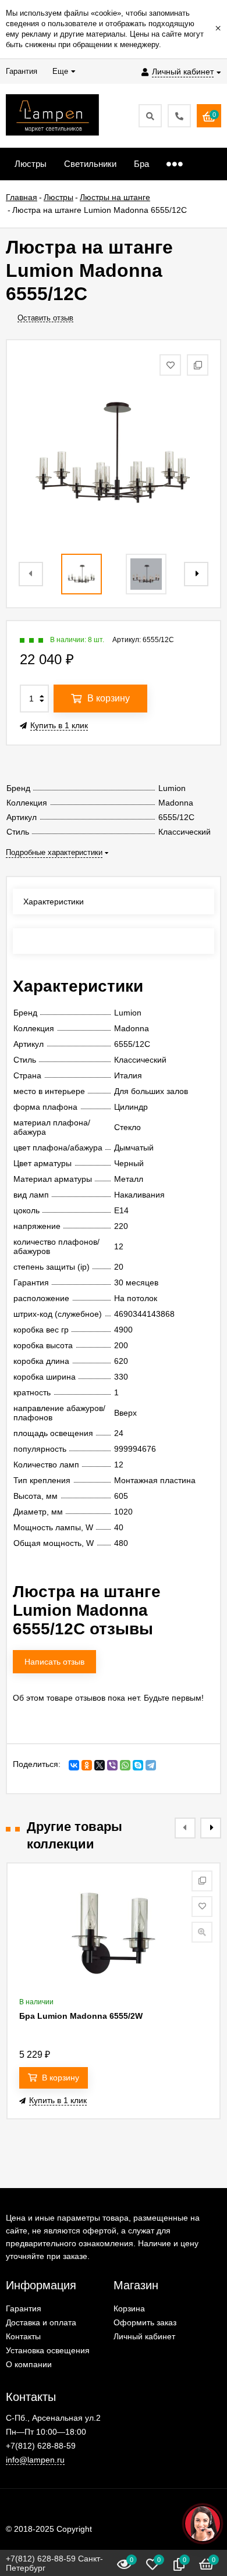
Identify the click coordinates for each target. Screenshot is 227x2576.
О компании (29, 2364)
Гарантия (24, 2308)
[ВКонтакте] (74, 1765)
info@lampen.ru (35, 2460)
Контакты (23, 2336)
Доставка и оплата (41, 2322)
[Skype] (138, 1765)
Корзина (129, 2308)
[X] (100, 1765)
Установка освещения (48, 2350)
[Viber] (112, 1765)
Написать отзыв (54, 1662)
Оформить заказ (145, 2322)
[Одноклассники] (87, 1765)
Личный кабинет (144, 2336)
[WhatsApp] (125, 1765)
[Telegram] (151, 1765)
